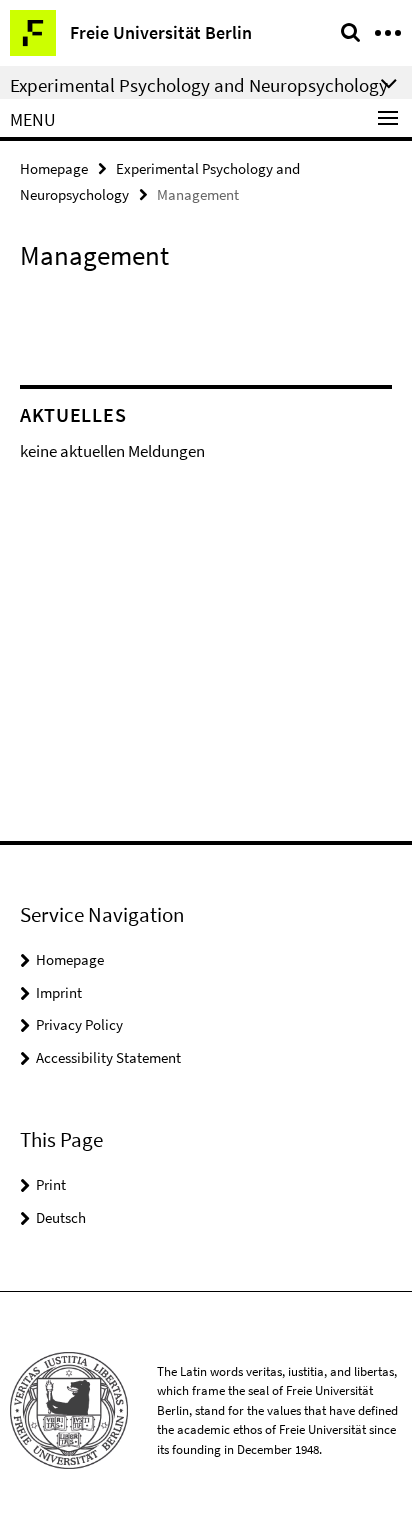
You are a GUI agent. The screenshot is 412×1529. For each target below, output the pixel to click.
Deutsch (61, 1217)
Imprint (59, 992)
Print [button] (51, 1184)
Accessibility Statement (108, 1057)
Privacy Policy (79, 1024)
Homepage (54, 168)
